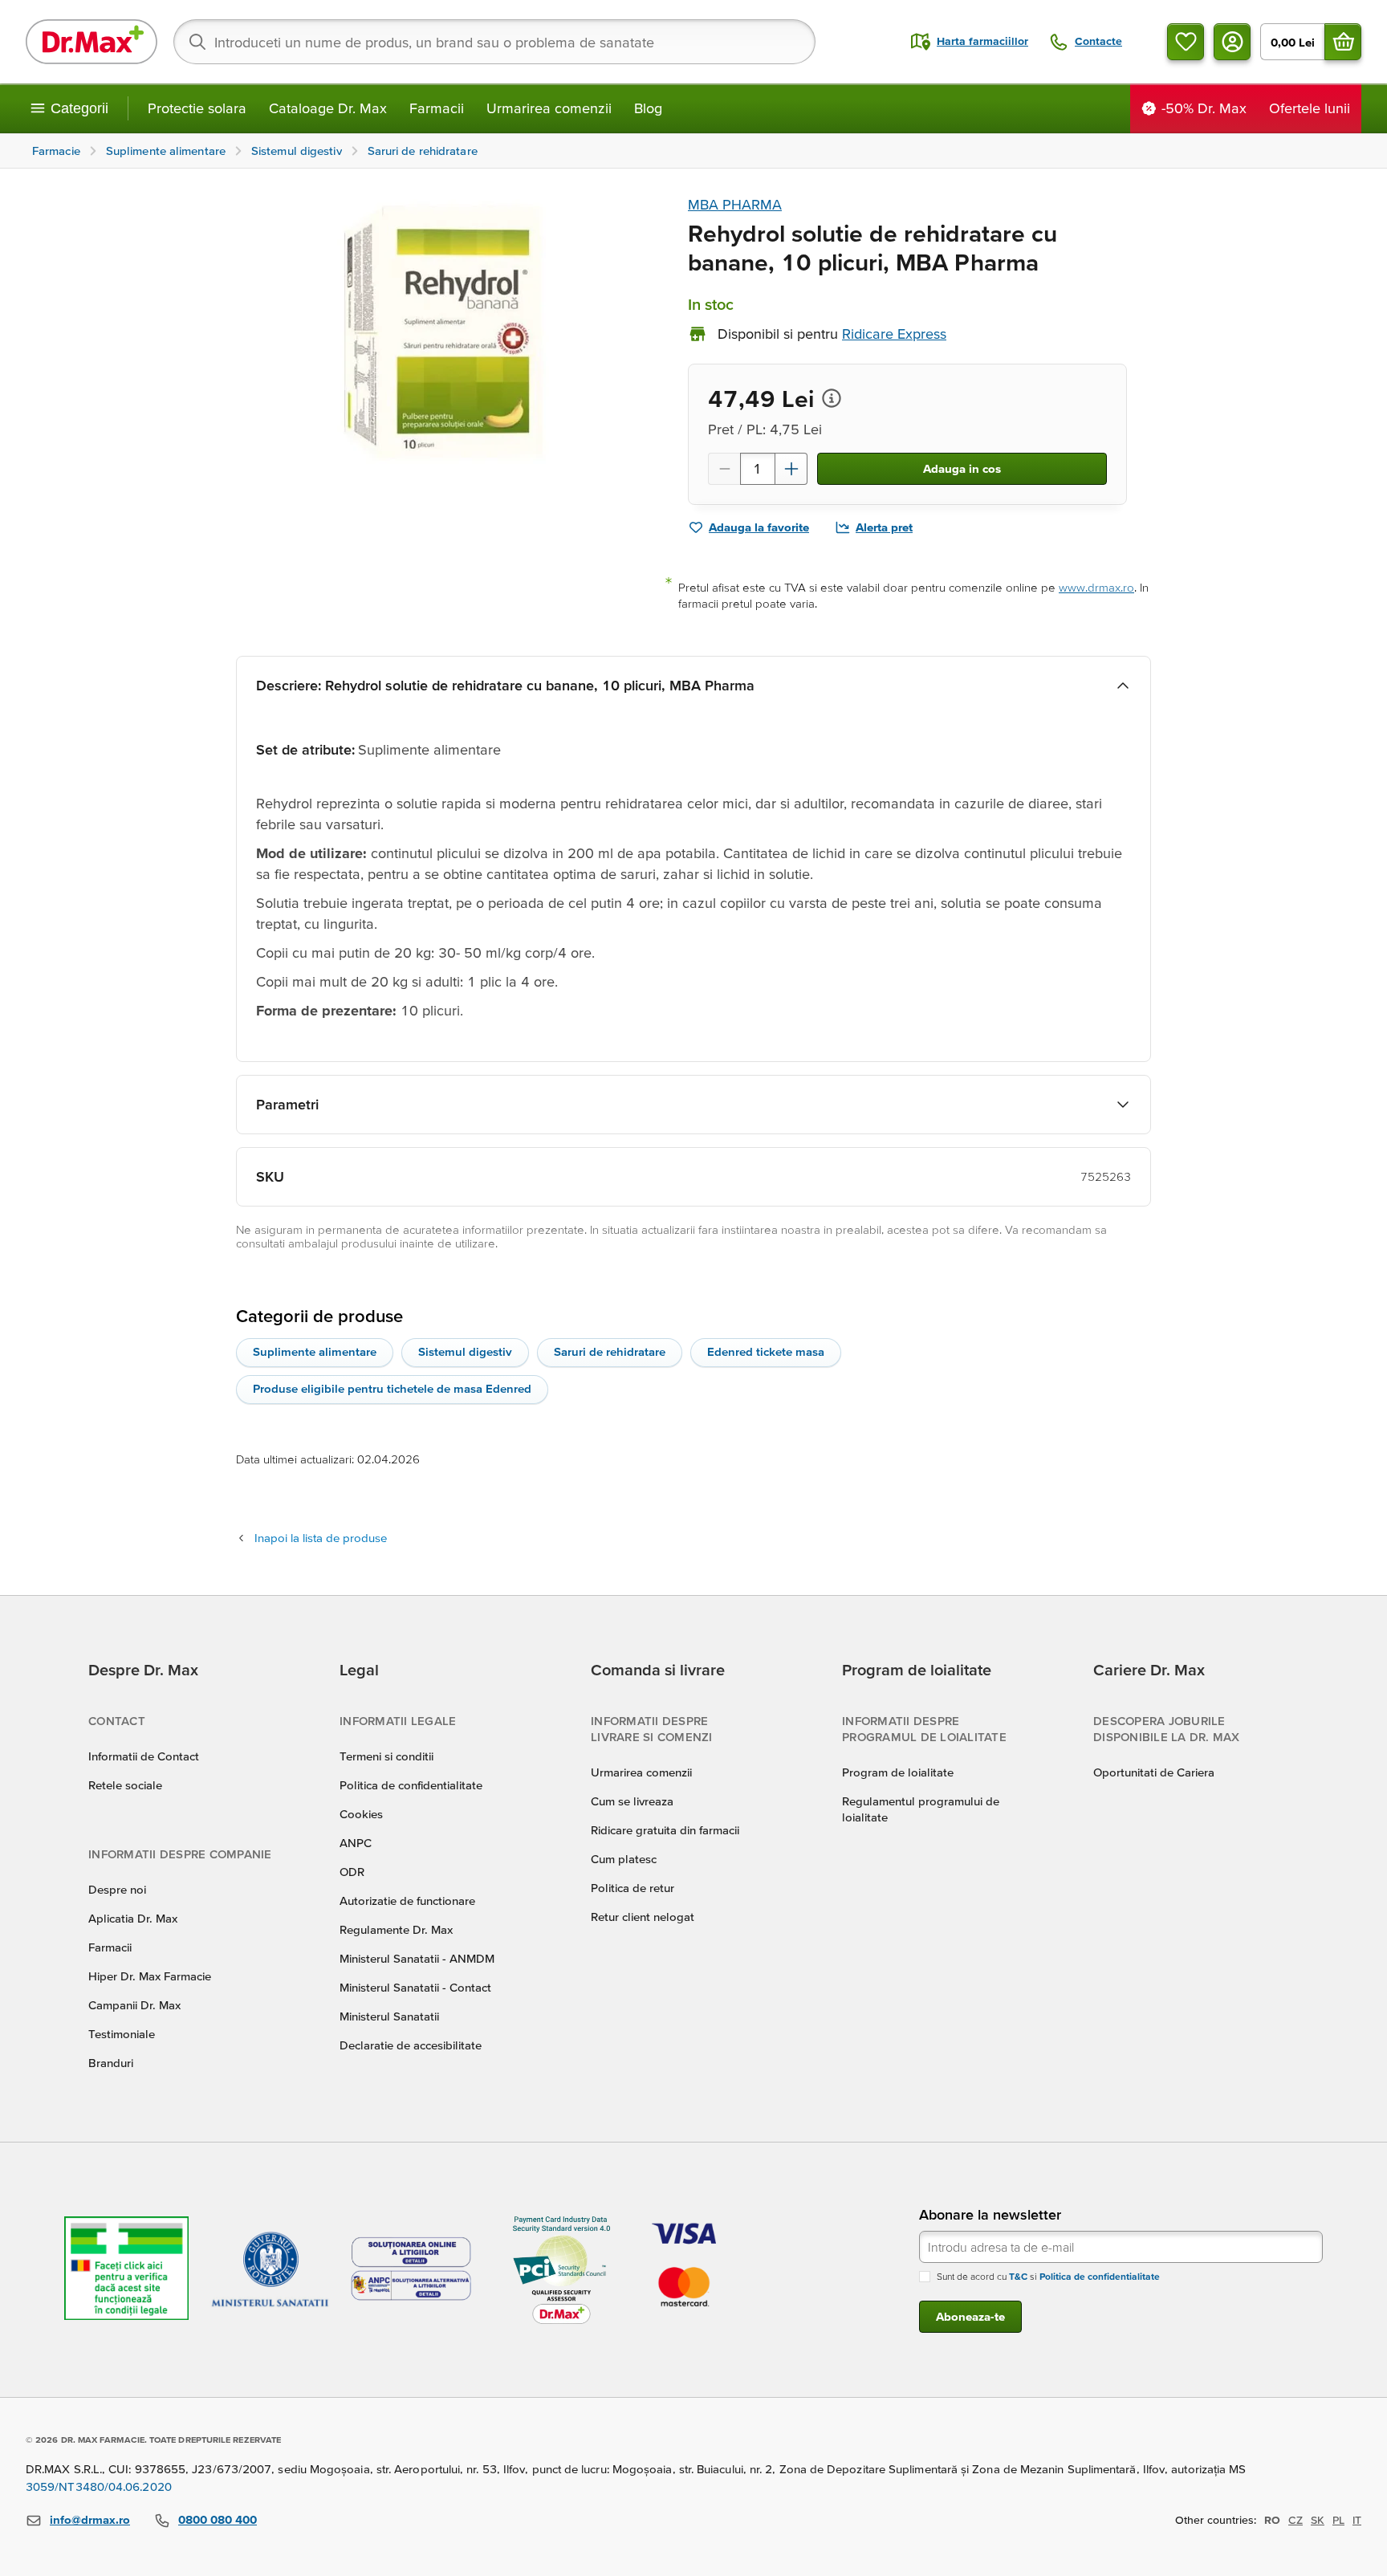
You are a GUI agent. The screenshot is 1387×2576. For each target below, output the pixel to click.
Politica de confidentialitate (411, 1785)
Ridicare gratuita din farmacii (665, 1830)
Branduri (111, 2063)
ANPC (356, 1843)
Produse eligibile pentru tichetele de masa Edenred (392, 1388)
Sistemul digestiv (465, 1351)
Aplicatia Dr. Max (133, 1918)
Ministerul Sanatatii (389, 2016)
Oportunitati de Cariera (1154, 1772)
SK (1318, 2520)
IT (1357, 2520)
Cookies (361, 1814)
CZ (1295, 2520)
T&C (1018, 2276)
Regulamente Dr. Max (396, 1929)
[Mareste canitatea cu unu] (791, 469)
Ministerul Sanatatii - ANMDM (417, 1958)
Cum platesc (624, 1859)
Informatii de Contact (144, 1756)
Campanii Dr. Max (134, 2005)
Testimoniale (122, 2034)
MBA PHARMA (735, 204)
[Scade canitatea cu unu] (724, 469)
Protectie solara (197, 108)
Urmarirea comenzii (549, 108)
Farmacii (437, 108)
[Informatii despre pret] (832, 398)
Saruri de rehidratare (610, 1351)
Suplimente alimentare (315, 1351)
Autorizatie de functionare (407, 1900)
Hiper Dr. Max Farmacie (150, 1976)
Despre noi (117, 1889)
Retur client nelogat (643, 1917)
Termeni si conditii (386, 1756)
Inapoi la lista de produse (321, 1538)
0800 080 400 (218, 2519)
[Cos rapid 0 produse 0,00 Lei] (1343, 42)
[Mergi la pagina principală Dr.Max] (92, 42)
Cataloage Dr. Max (328, 108)
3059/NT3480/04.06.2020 (99, 2486)
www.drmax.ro (1096, 587)
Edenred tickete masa (766, 1351)
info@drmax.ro (90, 2519)
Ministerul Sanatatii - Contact (415, 1987)
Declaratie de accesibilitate (411, 2045)
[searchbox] (494, 42)
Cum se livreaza (632, 1801)
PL (1338, 2520)
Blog (648, 108)
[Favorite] (1186, 42)
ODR (352, 1872)
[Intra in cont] (1232, 42)
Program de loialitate (898, 1772)
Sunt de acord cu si (1048, 2276)
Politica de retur (632, 1888)
